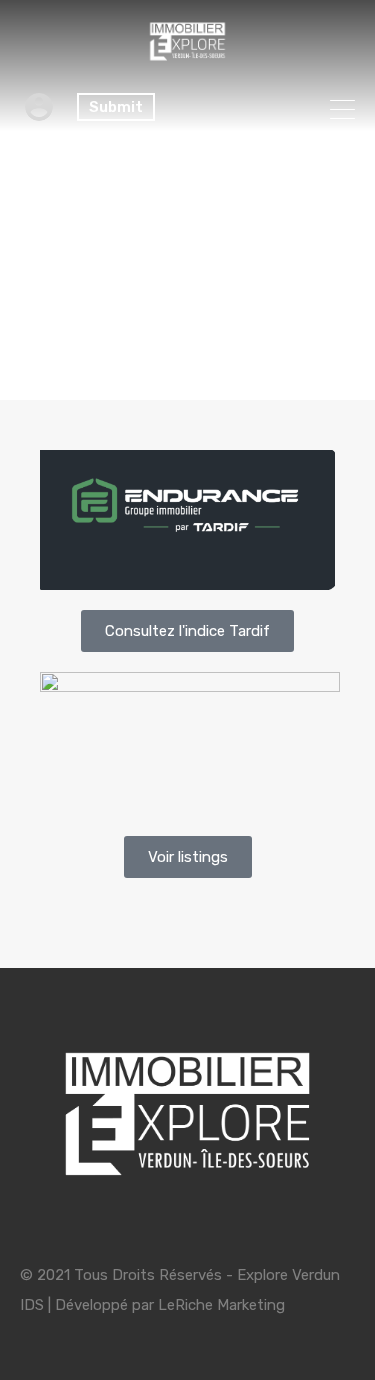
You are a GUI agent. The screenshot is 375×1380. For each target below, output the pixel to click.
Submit (116, 107)
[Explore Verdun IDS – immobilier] (187, 59)
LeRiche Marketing (221, 1305)
